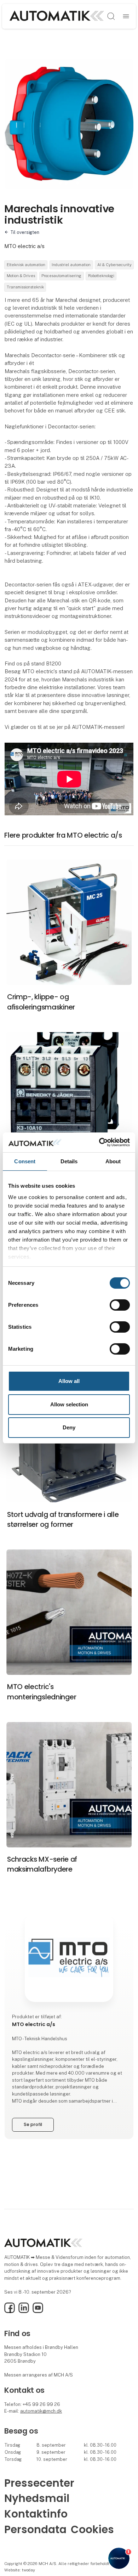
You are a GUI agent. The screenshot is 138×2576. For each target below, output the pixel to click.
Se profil (33, 2124)
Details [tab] (69, 1161)
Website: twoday (20, 2570)
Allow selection (69, 1404)
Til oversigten (25, 232)
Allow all (69, 1381)
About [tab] (113, 1161)
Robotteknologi (101, 276)
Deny (69, 1427)
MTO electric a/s (24, 246)
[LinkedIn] (24, 2311)
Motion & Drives (21, 276)
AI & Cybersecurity (114, 265)
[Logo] (56, 16)
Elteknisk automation (26, 265)
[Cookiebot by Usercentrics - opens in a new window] (99, 1142)
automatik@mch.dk (41, 2411)
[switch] (120, 1305)
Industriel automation (71, 265)
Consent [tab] (25, 1161)
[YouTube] (38, 2311)
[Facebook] (10, 2311)
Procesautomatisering (61, 276)
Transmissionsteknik (25, 287)
